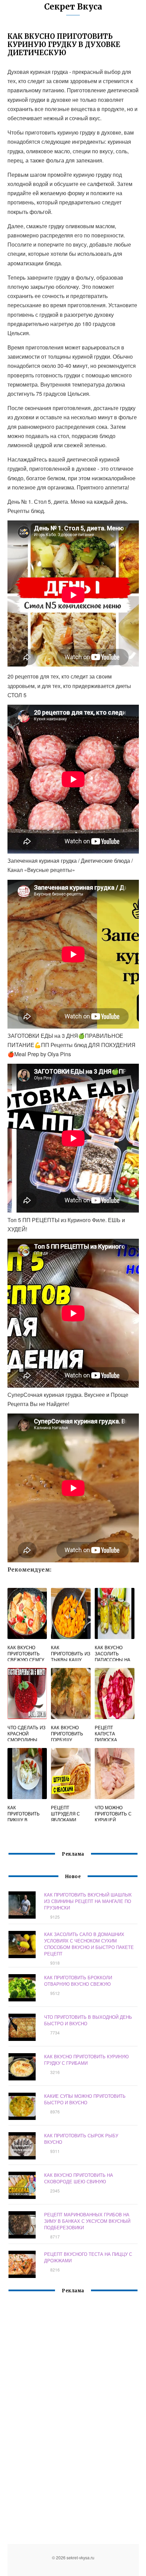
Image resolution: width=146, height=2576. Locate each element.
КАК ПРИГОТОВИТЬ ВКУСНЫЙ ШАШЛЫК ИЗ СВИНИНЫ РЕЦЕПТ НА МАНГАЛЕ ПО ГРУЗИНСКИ (88, 1901)
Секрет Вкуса (73, 7)
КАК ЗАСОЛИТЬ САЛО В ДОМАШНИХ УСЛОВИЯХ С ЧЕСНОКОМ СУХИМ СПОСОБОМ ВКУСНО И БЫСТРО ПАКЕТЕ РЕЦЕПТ (89, 1944)
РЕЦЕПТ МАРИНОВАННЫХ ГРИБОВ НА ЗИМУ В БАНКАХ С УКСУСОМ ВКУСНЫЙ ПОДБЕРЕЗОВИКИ (87, 2221)
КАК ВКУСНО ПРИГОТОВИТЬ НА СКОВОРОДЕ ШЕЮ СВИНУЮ (79, 2178)
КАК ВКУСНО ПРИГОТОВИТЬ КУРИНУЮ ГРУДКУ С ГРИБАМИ (86, 2060)
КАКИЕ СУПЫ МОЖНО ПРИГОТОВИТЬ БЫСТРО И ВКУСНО (85, 2099)
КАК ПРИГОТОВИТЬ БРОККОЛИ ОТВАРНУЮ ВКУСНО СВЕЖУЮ (78, 1981)
